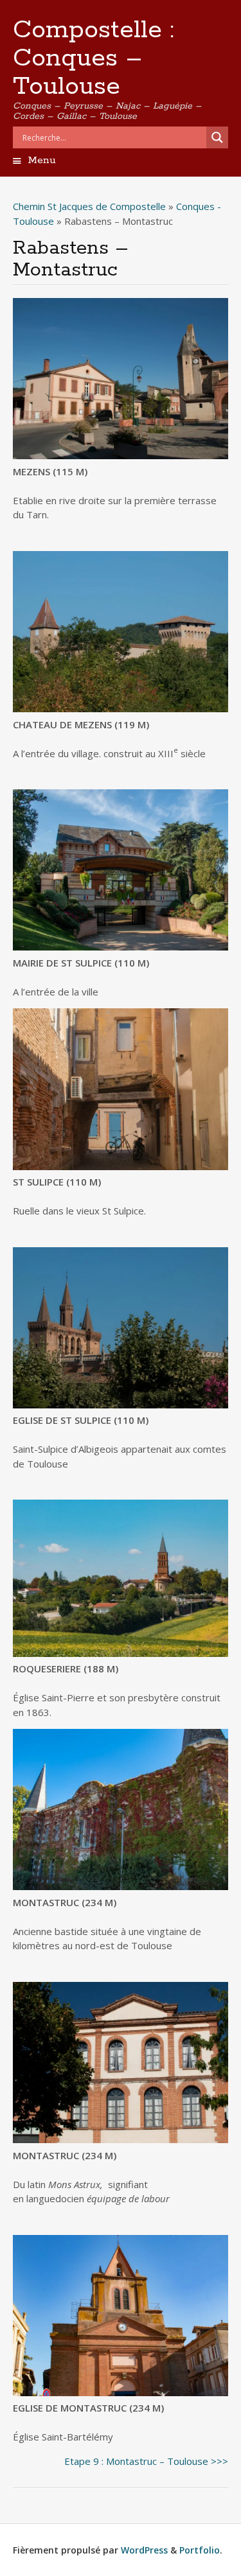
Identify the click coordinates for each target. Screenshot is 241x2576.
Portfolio (200, 2550)
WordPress (144, 2550)
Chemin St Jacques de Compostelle (89, 206)
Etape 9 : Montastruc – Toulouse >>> (146, 2461)
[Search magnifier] (217, 137)
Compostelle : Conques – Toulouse (94, 58)
